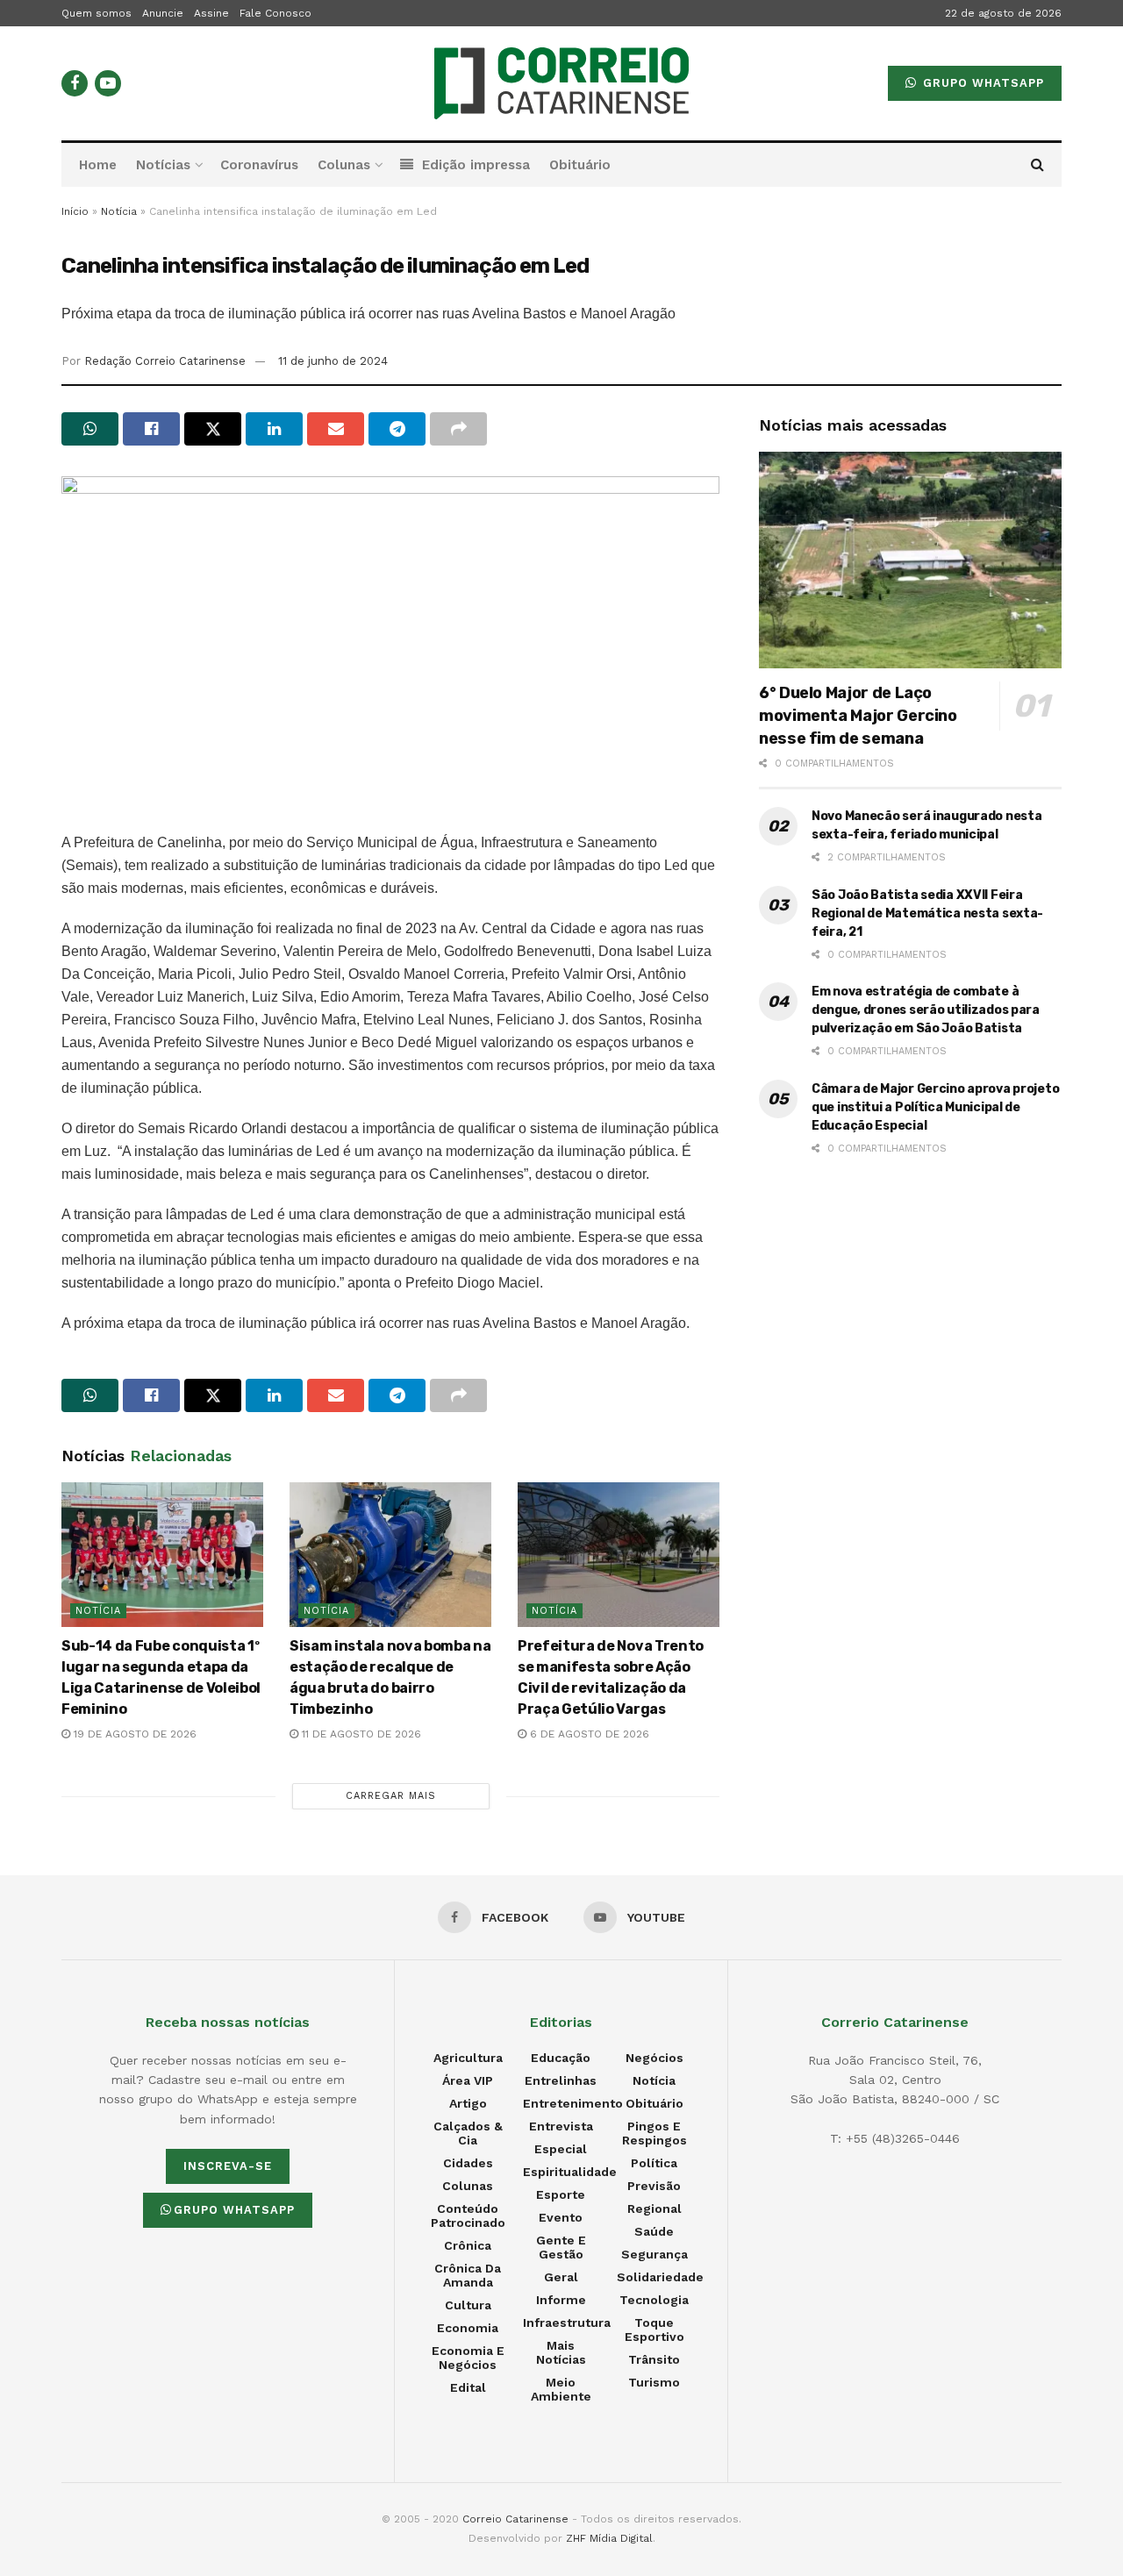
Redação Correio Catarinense (165, 361)
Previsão (654, 2186)
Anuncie (163, 13)
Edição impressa (476, 165)
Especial (561, 2149)
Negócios (654, 2058)
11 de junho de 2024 (333, 361)
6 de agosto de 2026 (588, 1734)
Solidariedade (660, 2277)
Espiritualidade (570, 2172)
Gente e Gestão (561, 2247)
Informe (561, 2300)
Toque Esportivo (654, 2330)
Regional (654, 2209)
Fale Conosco (275, 13)
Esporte (561, 2194)
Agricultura (468, 2058)
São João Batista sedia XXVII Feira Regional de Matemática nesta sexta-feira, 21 (927, 913)
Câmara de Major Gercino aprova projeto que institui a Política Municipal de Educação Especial (935, 1107)
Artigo (468, 2103)
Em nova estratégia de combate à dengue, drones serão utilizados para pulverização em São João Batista (926, 1010)
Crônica (468, 2245)
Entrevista (561, 2126)
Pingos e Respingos (654, 2133)
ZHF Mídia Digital (609, 2538)
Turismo (654, 2382)
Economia (468, 2328)
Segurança (654, 2254)
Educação (561, 2058)
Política (654, 2163)
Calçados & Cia (468, 2133)
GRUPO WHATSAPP (981, 83)
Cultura (468, 2305)
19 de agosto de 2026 (133, 1734)
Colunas (344, 165)
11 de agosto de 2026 (360, 1734)
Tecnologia (654, 2300)
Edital (468, 2387)
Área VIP (468, 2080)
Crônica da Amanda (468, 2275)
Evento (561, 2217)
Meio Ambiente (561, 2389)
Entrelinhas (561, 2080)
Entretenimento (573, 2103)
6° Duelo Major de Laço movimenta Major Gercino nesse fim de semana (858, 716)
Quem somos (97, 13)
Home (98, 165)
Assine (211, 13)
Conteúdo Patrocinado (468, 2216)
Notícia (119, 211)
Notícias (163, 165)
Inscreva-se (228, 2166)
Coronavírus (259, 165)
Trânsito (654, 2359)
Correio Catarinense (515, 2519)
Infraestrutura (567, 2323)
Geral (561, 2277)
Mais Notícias (561, 2352)
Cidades (468, 2163)
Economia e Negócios (468, 2358)
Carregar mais (391, 1796)
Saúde (654, 2231)
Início (75, 211)
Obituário (580, 165)
